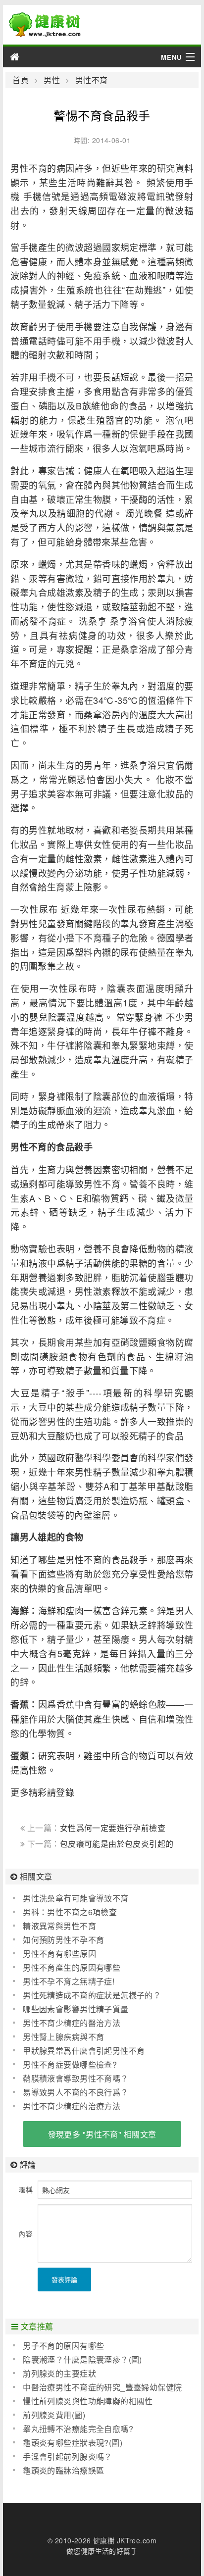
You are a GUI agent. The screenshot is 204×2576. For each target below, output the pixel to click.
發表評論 (64, 2279)
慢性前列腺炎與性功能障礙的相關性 (88, 2401)
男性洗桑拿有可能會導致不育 (76, 1898)
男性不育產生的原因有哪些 (72, 1967)
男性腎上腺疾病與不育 (63, 2037)
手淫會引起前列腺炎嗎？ (68, 2456)
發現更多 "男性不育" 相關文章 (102, 2134)
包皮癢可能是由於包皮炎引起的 (117, 1844)
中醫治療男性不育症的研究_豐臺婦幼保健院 (102, 2387)
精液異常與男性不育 (59, 1926)
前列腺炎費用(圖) (54, 2415)
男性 (52, 80)
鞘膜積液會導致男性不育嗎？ (76, 2078)
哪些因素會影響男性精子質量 (76, 2009)
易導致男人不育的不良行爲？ (76, 2092)
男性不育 (91, 80)
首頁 (21, 80)
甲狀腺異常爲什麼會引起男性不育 (84, 2051)
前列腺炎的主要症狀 (59, 2373)
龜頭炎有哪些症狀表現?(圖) (73, 2443)
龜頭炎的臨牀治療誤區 (63, 2470)
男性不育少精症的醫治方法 (72, 2023)
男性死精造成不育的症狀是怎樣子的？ (92, 1995)
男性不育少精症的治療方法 (72, 2106)
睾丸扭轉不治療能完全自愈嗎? (78, 2429)
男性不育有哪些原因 (59, 1954)
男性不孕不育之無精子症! (69, 1981)
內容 (25, 2233)
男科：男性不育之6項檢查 (70, 1912)
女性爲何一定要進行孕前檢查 (113, 1828)
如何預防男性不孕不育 (63, 1940)
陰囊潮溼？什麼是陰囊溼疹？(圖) (82, 2359)
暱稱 (25, 2189)
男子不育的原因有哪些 (63, 2346)
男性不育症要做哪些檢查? (70, 2064)
